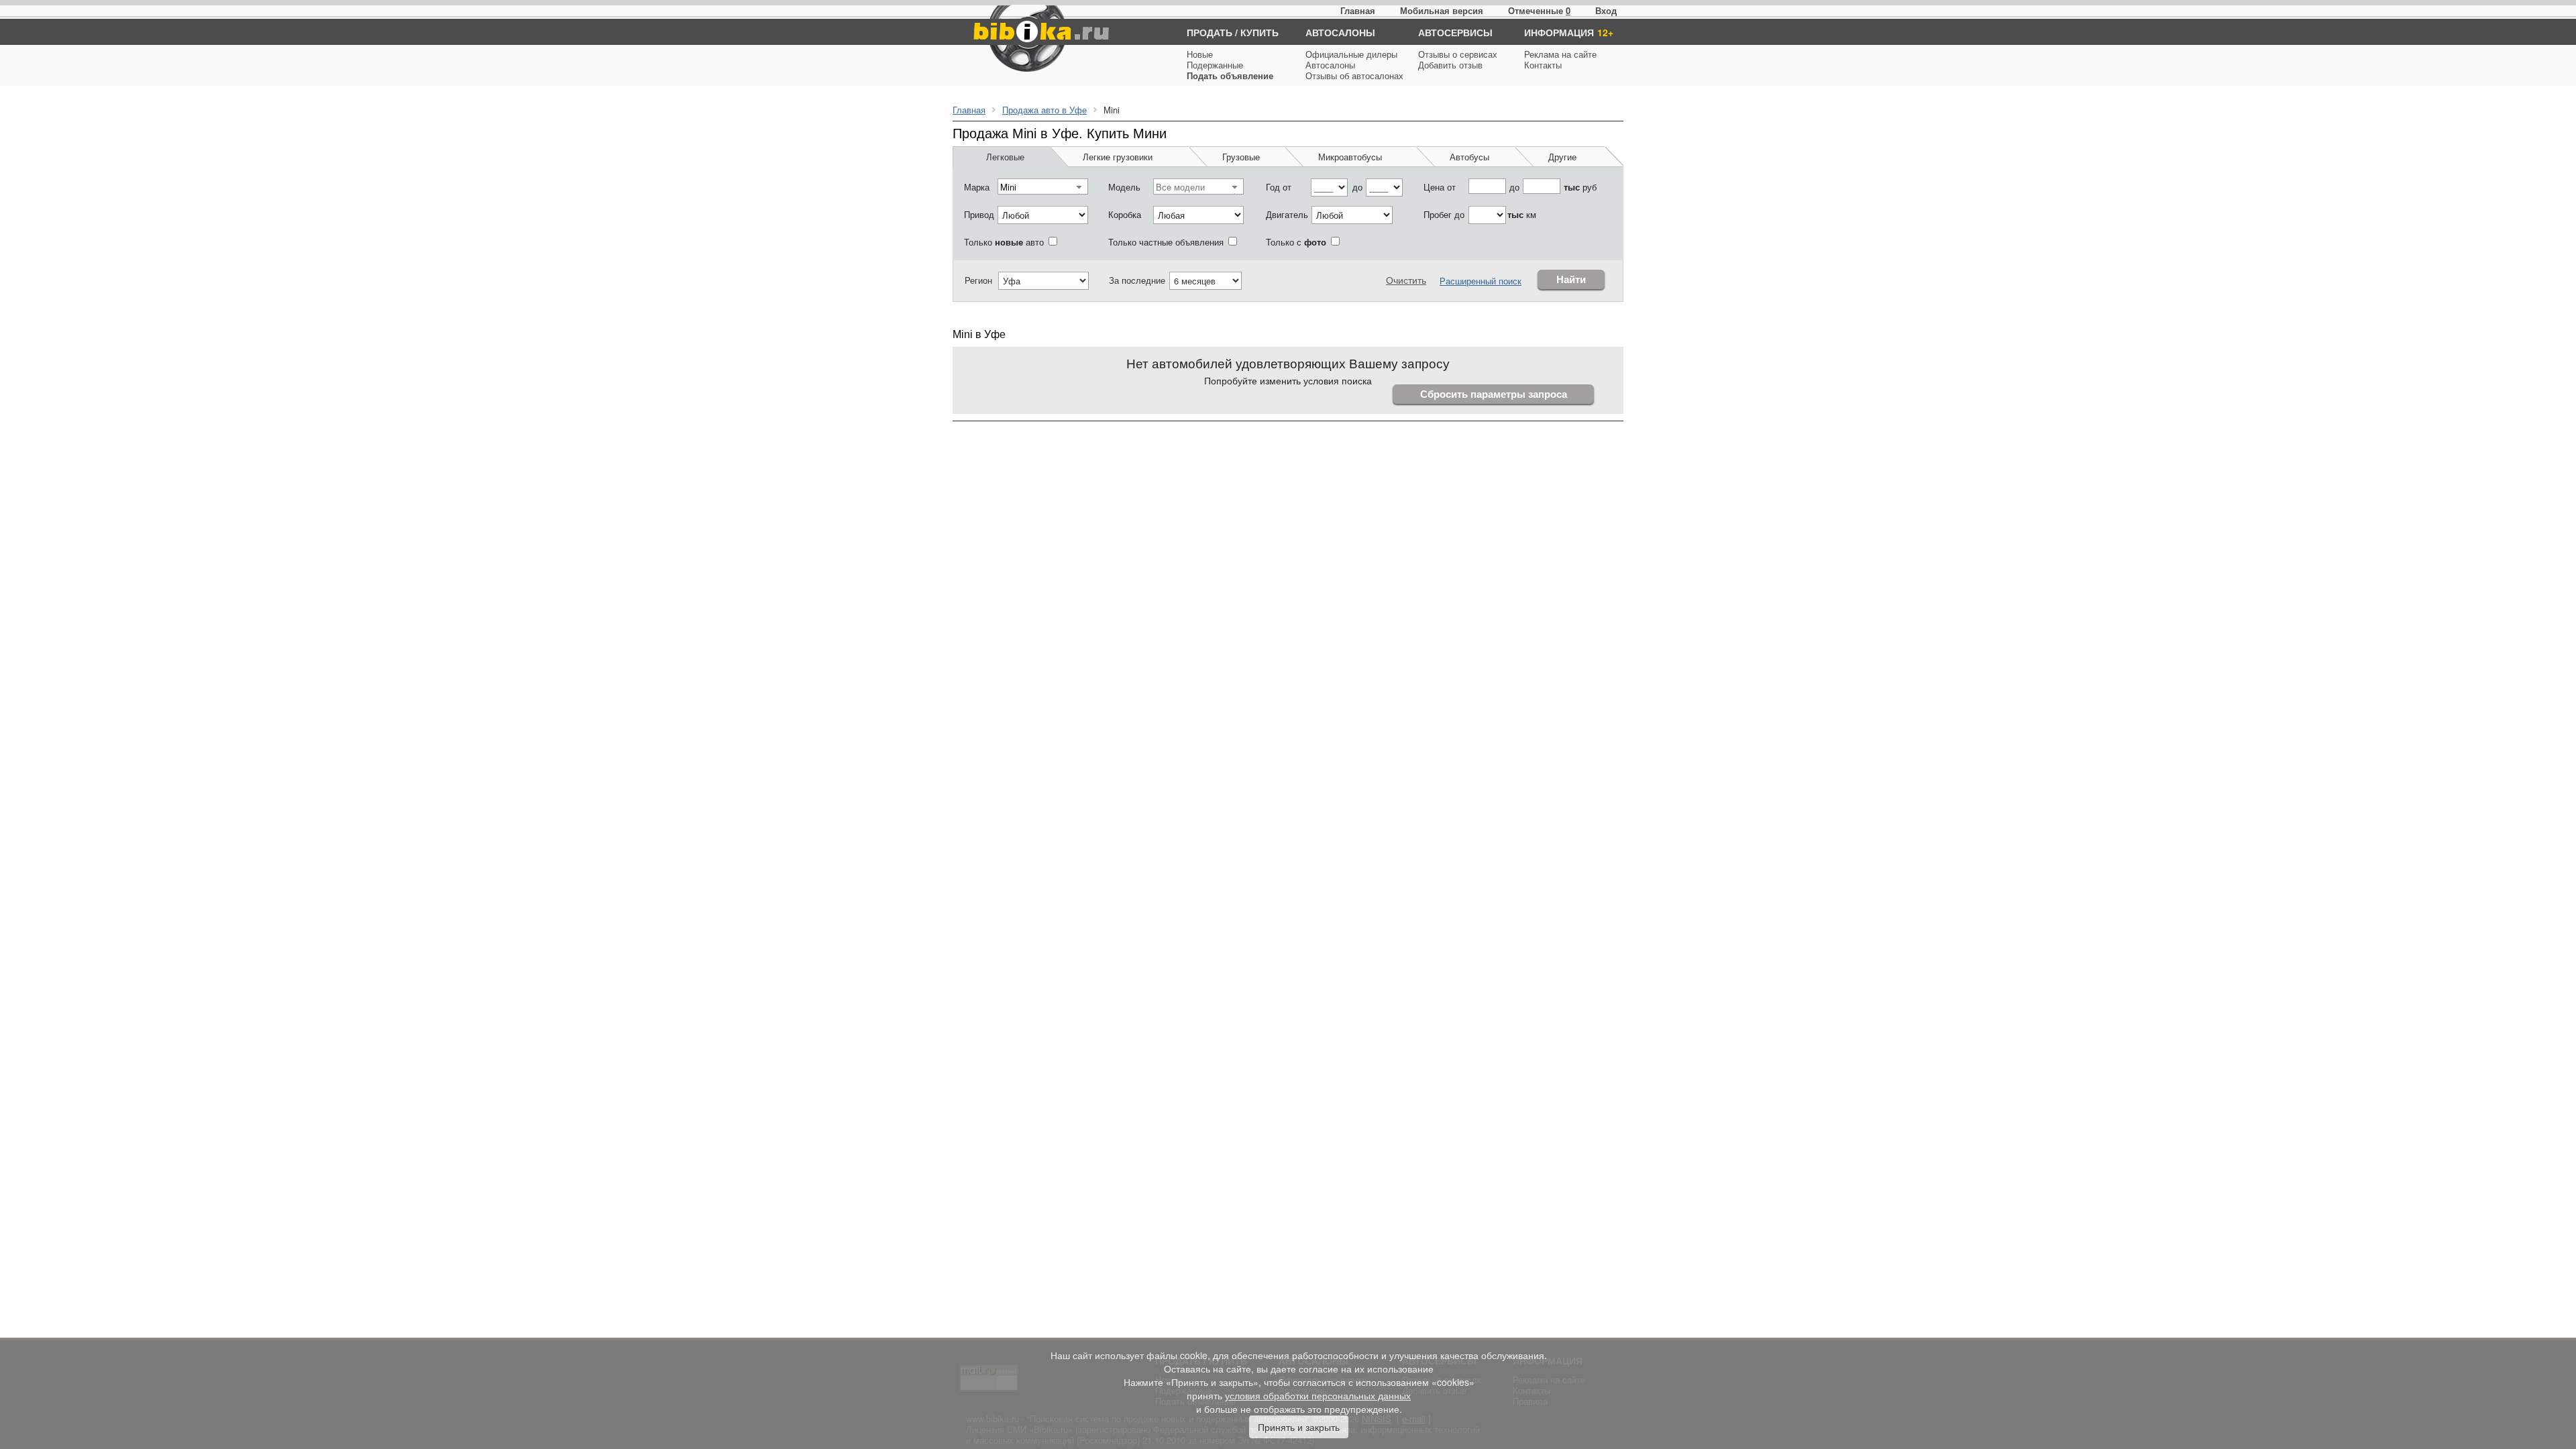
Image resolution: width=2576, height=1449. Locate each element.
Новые (1200, 54)
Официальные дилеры (1351, 54)
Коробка (1125, 214)
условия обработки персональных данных (1318, 1395)
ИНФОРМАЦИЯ (1559, 32)
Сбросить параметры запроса (1494, 394)
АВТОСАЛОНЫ (1340, 32)
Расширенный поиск (1481, 281)
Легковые (1005, 157)
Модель (1124, 187)
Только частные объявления (1166, 242)
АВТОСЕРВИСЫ (1455, 32)
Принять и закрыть (1299, 1427)
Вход (1606, 10)
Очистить (1406, 280)
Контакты (1543, 65)
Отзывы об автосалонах (1354, 75)
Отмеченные (1536, 10)
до (1357, 187)
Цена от (1440, 187)
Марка (977, 187)
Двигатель (1287, 214)
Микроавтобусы (1350, 157)
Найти (1571, 279)
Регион (978, 280)
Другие (1562, 157)
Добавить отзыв (1450, 65)
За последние (1137, 280)
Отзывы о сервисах (1458, 54)
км (1522, 214)
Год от (1279, 187)
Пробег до (1444, 214)
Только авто (1004, 242)
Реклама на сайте (1560, 54)
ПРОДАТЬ (1210, 32)
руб (1580, 187)
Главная (1358, 10)
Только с (1296, 242)
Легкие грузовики (1118, 157)
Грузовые (1241, 157)
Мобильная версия (1442, 10)
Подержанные (1215, 65)
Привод (979, 214)
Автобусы (1469, 157)
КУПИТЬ (1259, 32)
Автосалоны (1330, 65)
